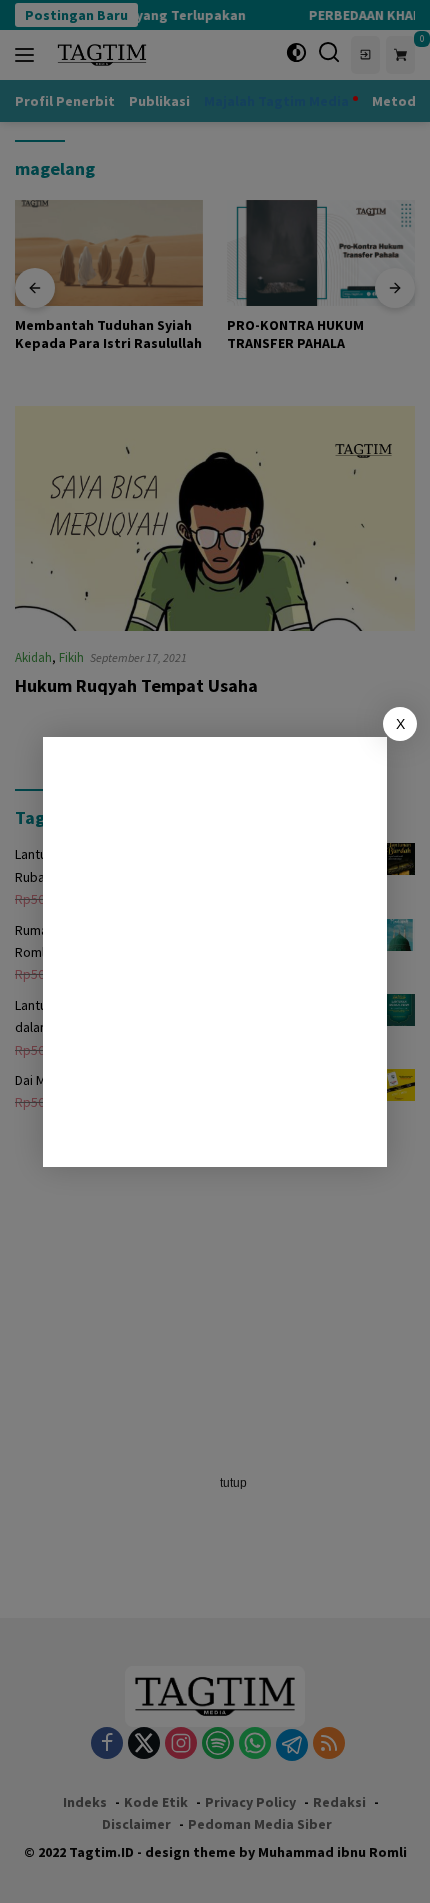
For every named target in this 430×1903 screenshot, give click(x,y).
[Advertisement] (215, 952)
